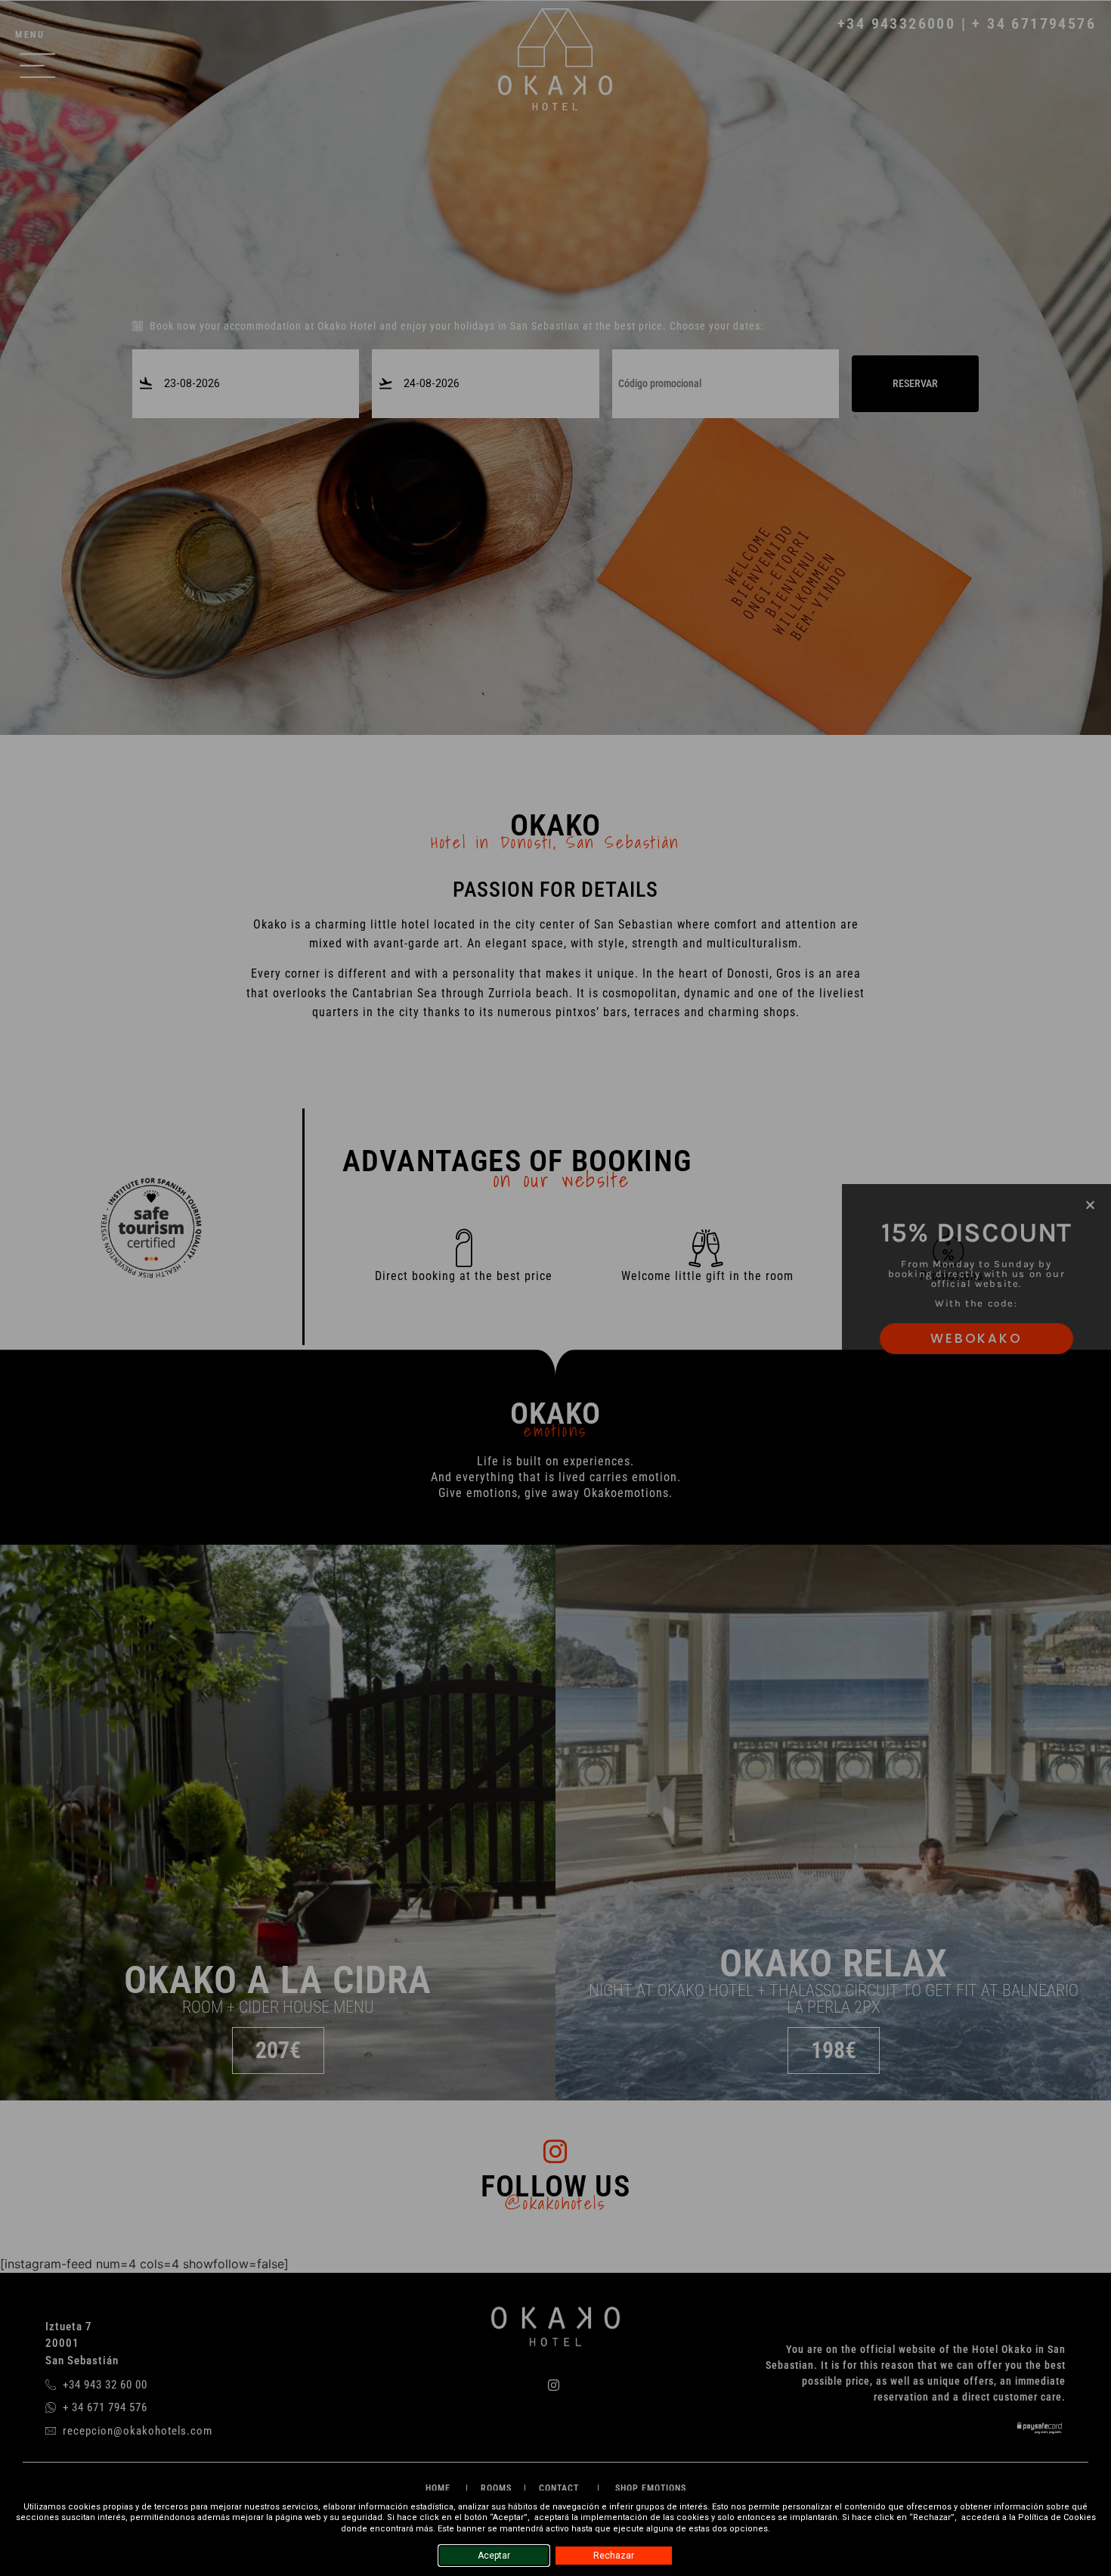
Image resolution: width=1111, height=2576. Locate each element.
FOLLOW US (555, 2186)
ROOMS (496, 2488)
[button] (1090, 1205)
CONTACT (559, 2488)
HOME (439, 2488)
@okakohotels (555, 2203)
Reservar (915, 383)
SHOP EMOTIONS (651, 2488)
